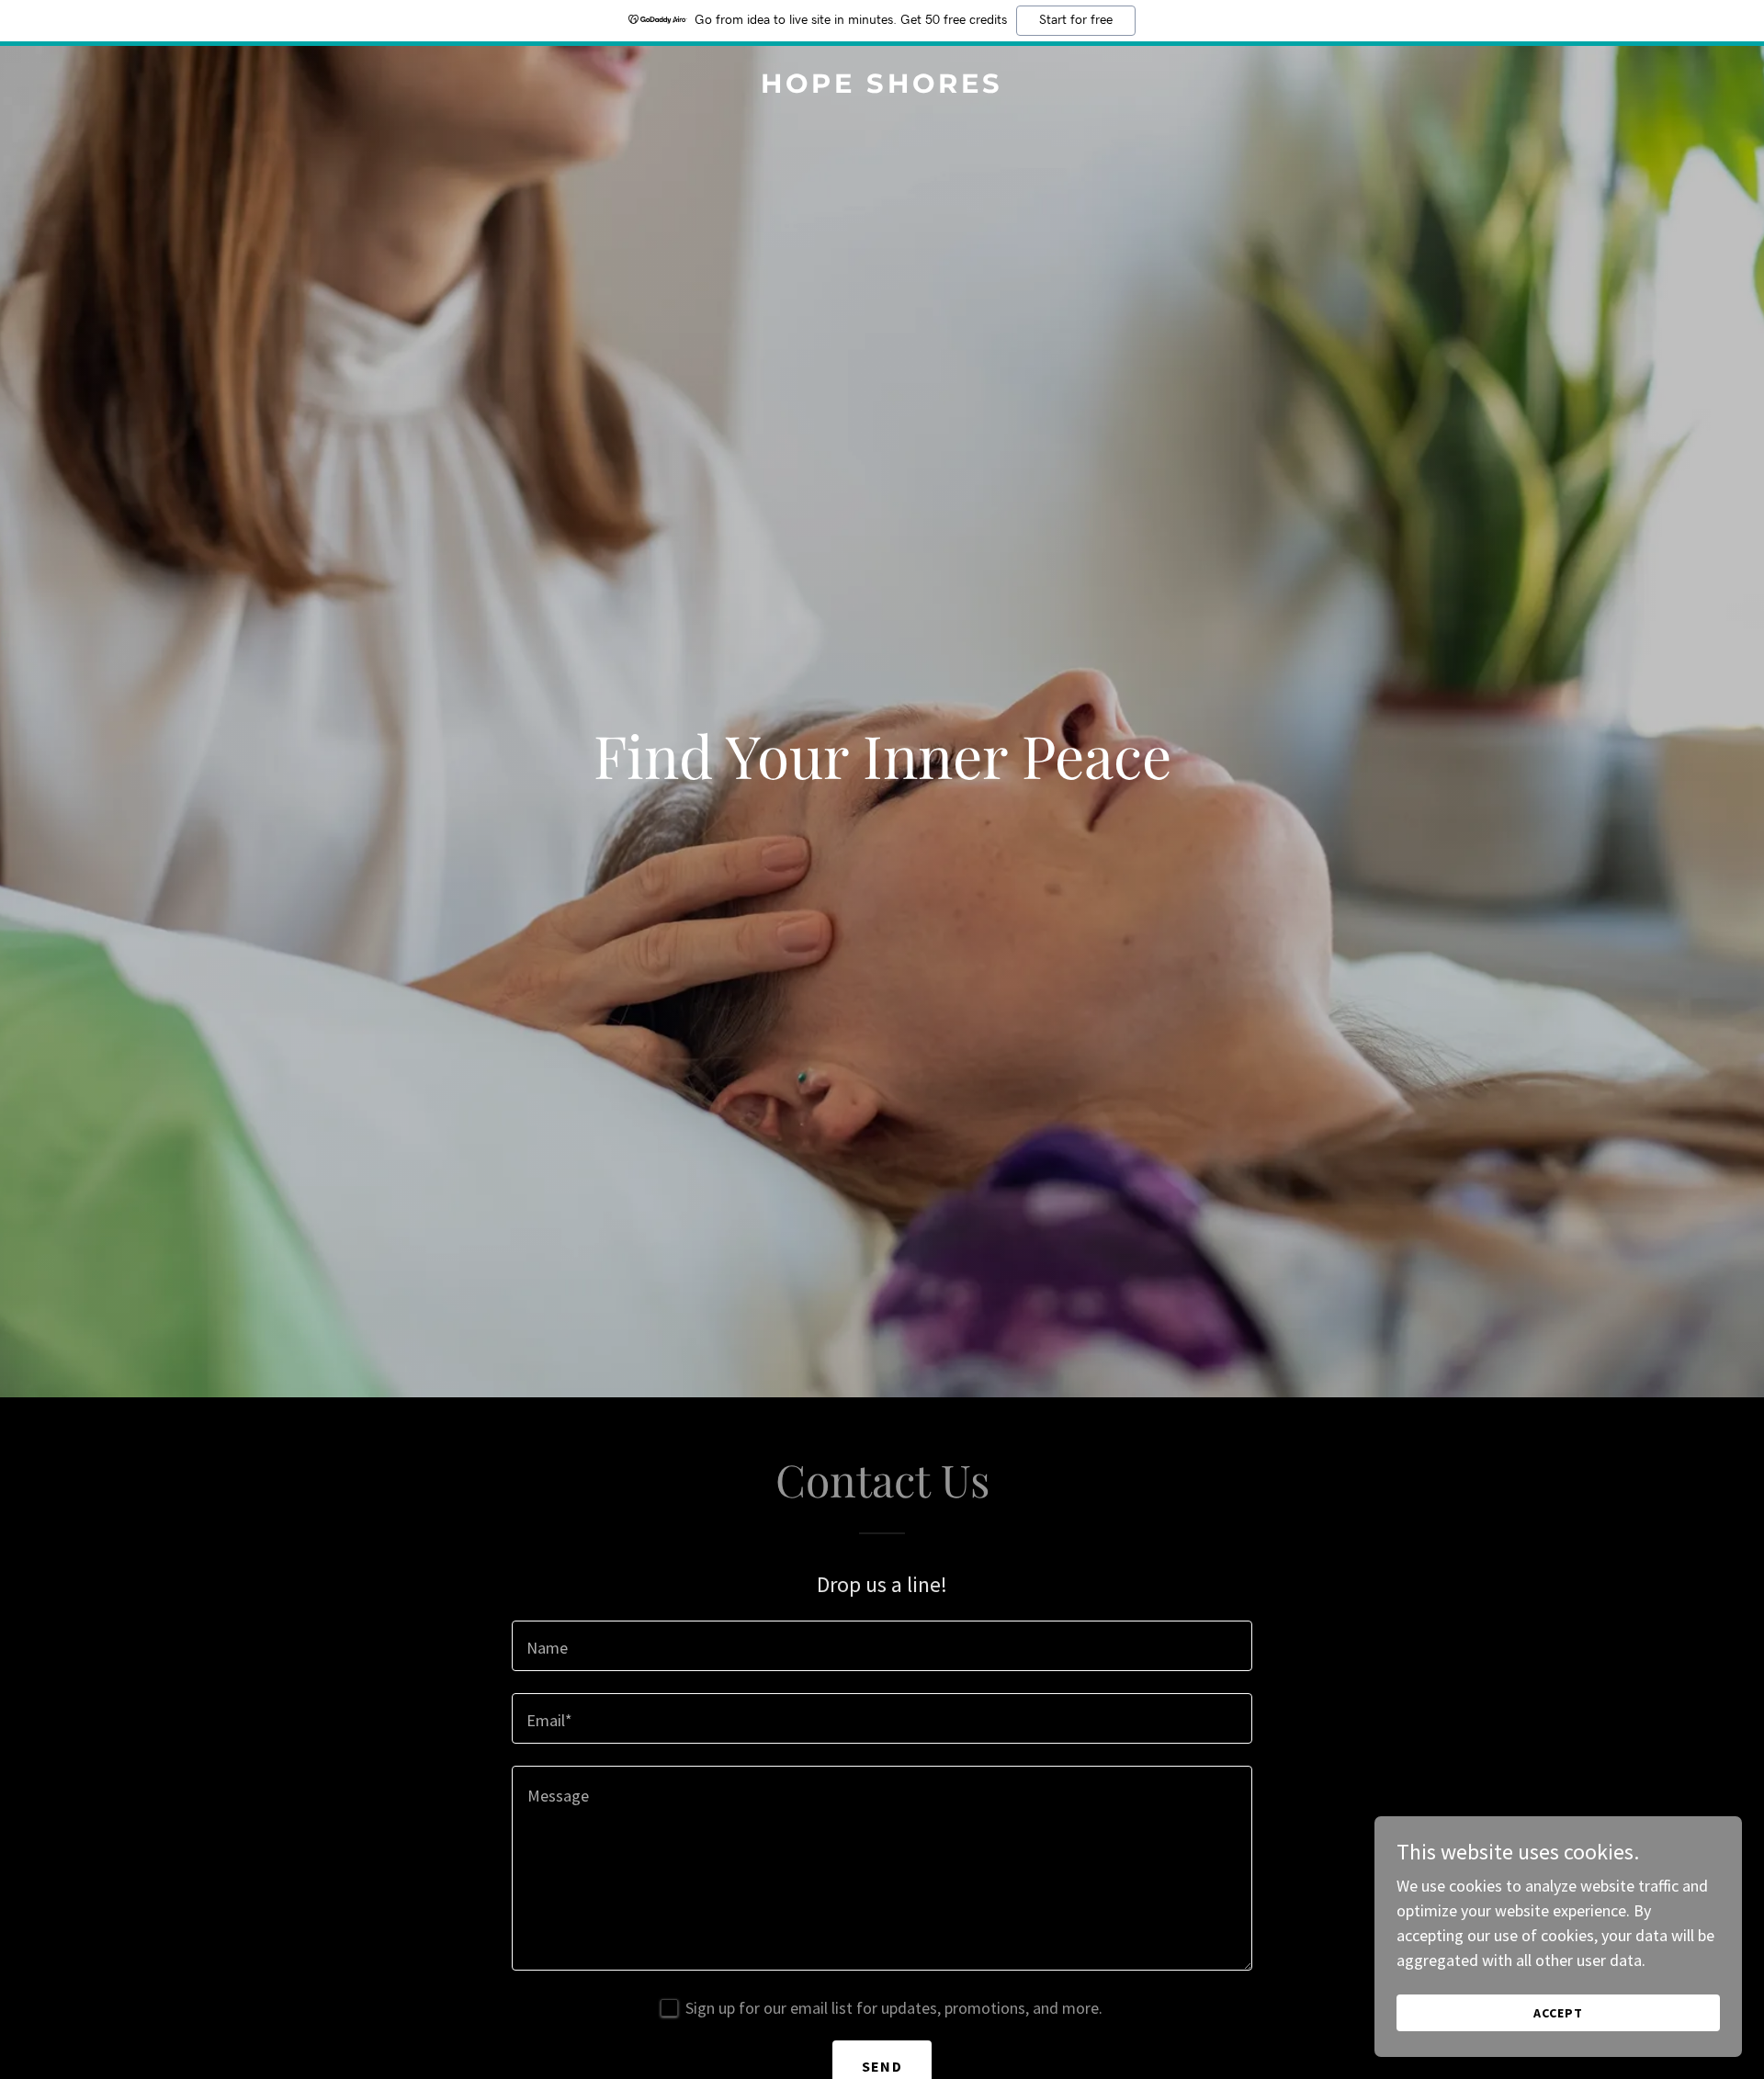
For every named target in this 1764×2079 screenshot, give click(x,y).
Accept (1558, 2013)
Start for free (1076, 20)
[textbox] (882, 1646)
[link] (882, 87)
